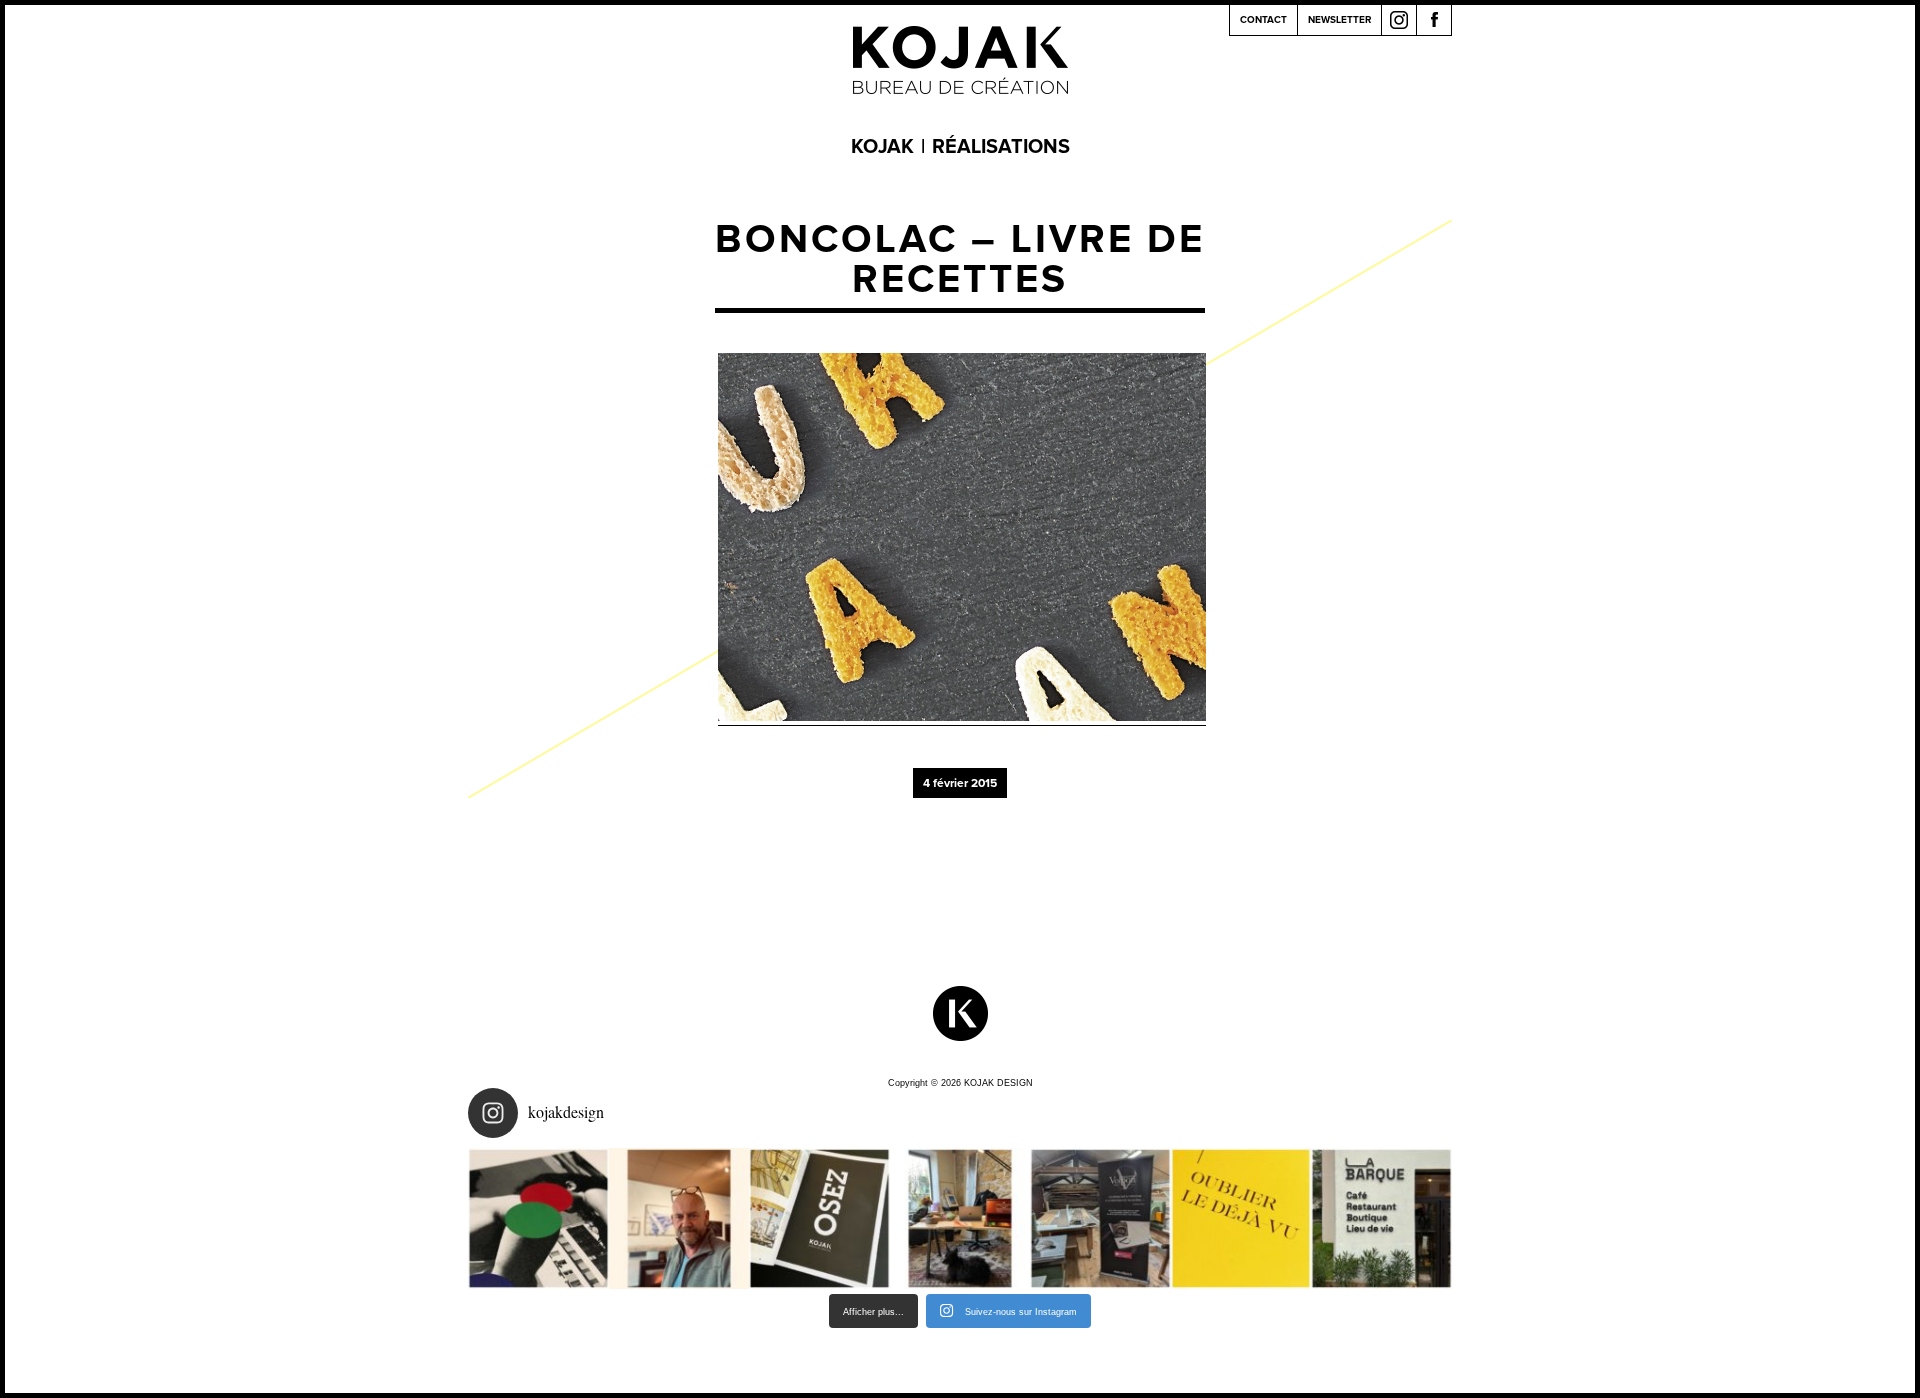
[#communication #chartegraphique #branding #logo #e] (679, 1218)
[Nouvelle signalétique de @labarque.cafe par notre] (1381, 1218)
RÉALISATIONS (1001, 147)
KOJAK (882, 147)
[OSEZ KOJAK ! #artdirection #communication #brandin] (960, 1218)
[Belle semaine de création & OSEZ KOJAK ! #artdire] (819, 1218)
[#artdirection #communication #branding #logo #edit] (538, 1218)
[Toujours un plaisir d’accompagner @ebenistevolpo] (1100, 1218)
